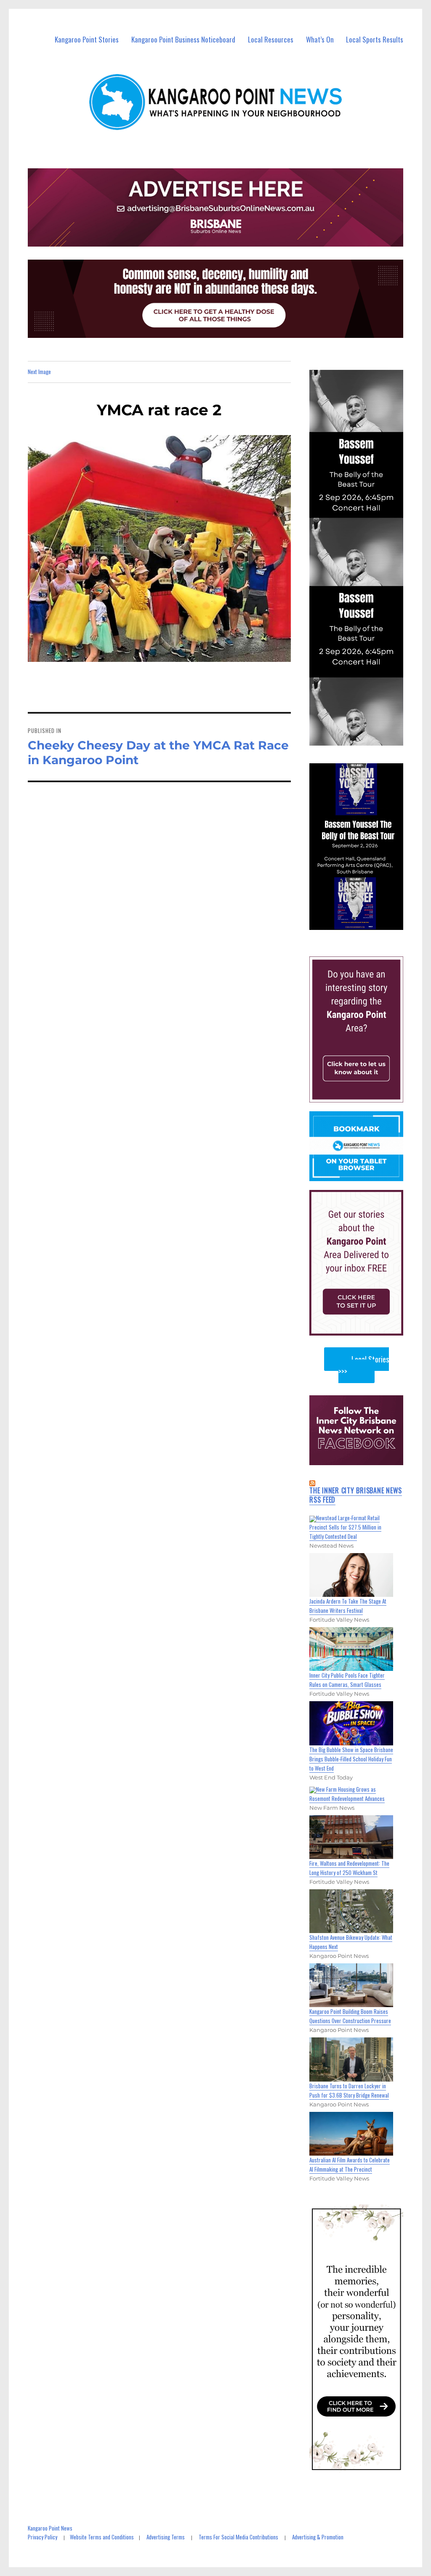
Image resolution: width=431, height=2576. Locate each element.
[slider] (364, 923)
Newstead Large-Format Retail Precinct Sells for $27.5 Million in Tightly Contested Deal (345, 1527)
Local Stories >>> (364, 1365)
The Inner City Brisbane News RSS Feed (356, 1495)
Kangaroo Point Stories (87, 39)
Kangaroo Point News (50, 2528)
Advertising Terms (166, 2537)
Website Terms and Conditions (102, 2537)
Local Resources (271, 39)
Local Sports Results (375, 39)
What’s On (320, 39)
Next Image (39, 372)
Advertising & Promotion (318, 2537)
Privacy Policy (43, 2537)
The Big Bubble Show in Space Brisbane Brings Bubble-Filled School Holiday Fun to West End (351, 1759)
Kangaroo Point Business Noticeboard (183, 39)
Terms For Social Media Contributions (238, 2537)
